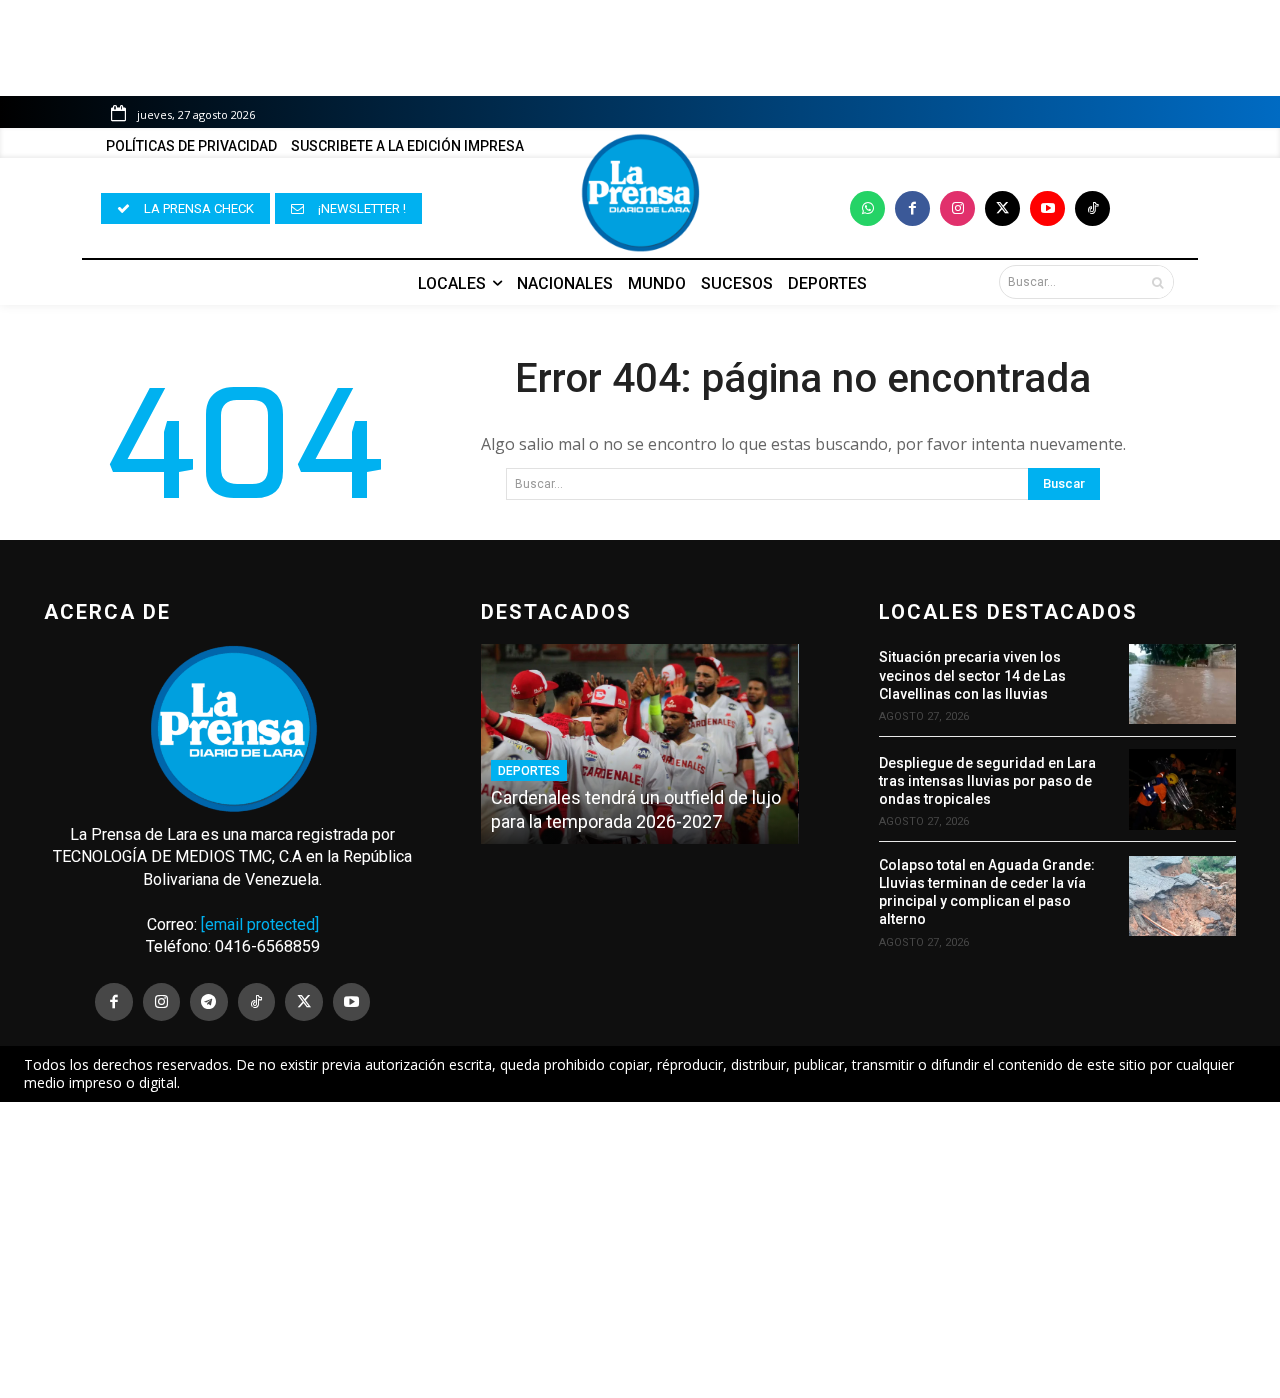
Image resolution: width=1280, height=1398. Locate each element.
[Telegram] (209, 1002)
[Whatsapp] (867, 208)
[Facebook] (912, 208)
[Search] (1157, 282)
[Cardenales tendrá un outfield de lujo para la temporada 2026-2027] (639, 744)
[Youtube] (1047, 208)
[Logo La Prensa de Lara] (640, 193)
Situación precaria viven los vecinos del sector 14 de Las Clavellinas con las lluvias (972, 675)
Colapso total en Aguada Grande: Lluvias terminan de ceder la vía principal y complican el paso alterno (987, 892)
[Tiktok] (1092, 208)
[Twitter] (1002, 208)
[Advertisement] (640, 1250)
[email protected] (260, 924)
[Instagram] (957, 208)
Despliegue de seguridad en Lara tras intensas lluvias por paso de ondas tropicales (987, 781)
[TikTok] (257, 1002)
